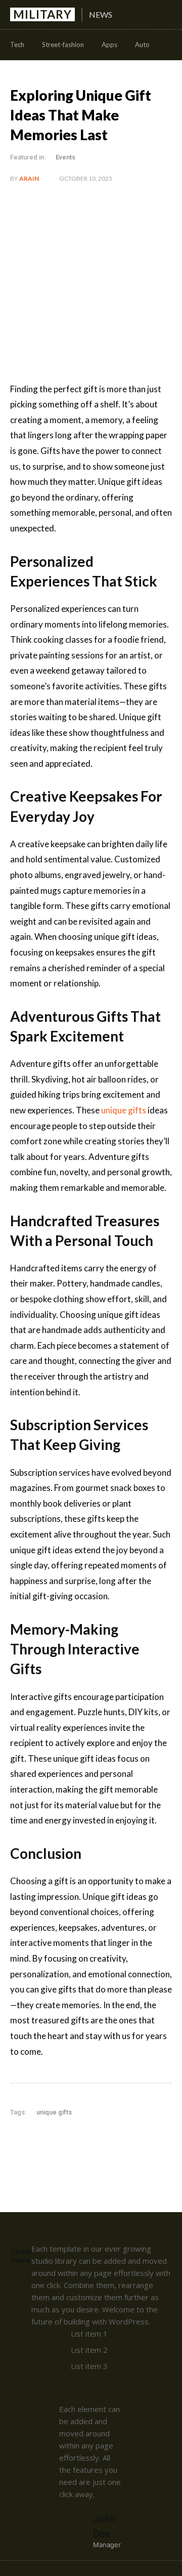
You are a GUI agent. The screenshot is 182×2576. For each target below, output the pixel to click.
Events (65, 157)
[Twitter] (75, 2143)
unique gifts (54, 2112)
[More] (146, 2143)
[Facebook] (52, 2143)
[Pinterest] (99, 2143)
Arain (29, 178)
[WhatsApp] (122, 2143)
